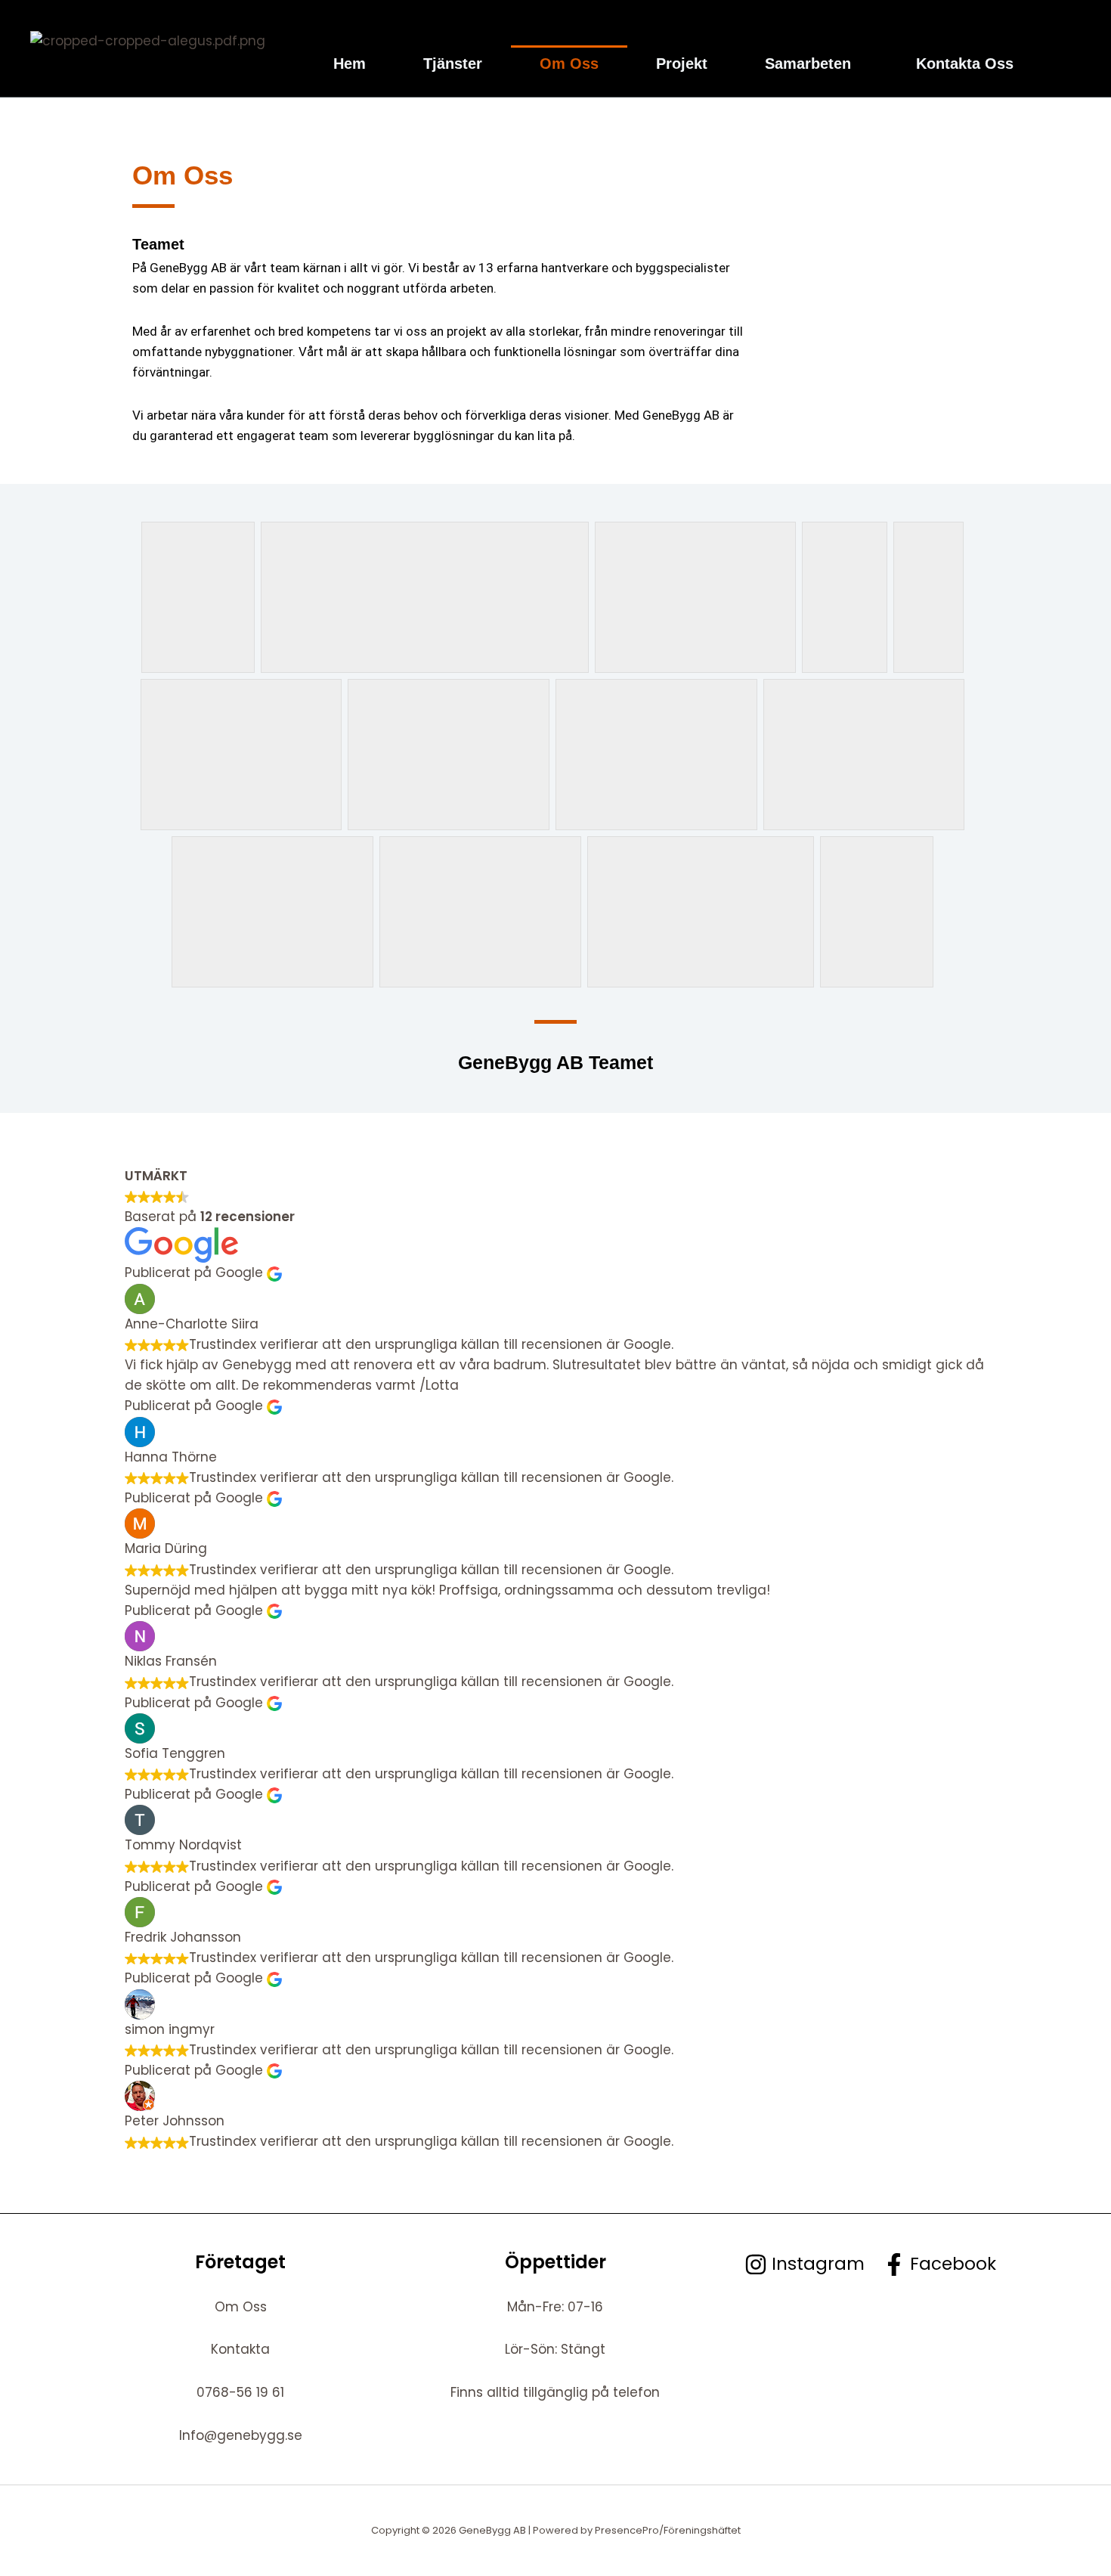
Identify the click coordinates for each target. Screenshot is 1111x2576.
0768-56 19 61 (240, 2392)
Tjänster (453, 64)
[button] (812, 64)
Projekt (682, 64)
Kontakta (240, 2349)
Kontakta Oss (965, 64)
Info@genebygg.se (241, 2435)
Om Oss (569, 64)
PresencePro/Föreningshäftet (668, 2530)
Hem (350, 64)
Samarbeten (808, 64)
